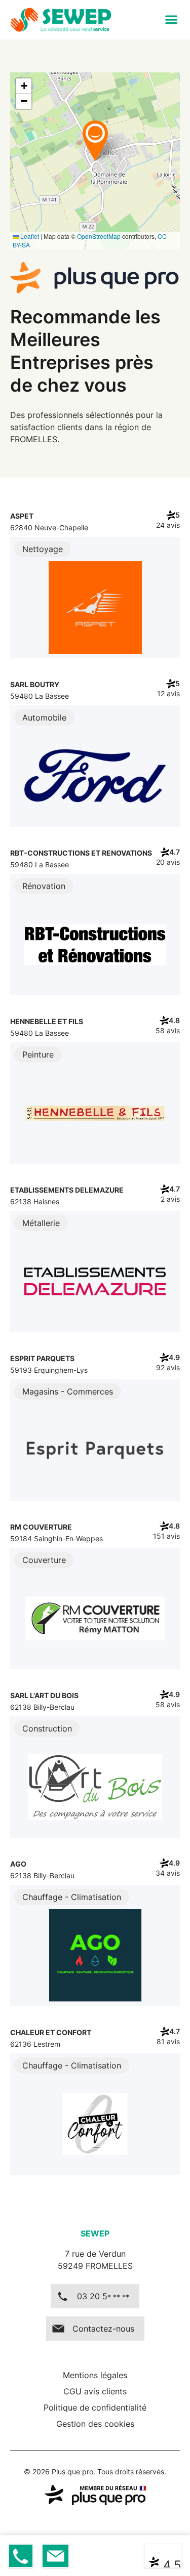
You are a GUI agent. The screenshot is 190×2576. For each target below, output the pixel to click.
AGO (18, 1864)
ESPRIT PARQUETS (42, 1358)
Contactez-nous (103, 2329)
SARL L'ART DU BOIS (44, 1695)
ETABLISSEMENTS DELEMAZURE (67, 1190)
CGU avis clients (95, 2391)
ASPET (22, 516)
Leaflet (29, 236)
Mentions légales (95, 2375)
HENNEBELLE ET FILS (47, 1021)
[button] (171, 20)
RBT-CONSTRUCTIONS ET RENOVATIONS (81, 853)
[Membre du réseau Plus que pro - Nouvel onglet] (95, 2495)
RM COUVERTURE (41, 1527)
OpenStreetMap (99, 236)
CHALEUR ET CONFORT (51, 2032)
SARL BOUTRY (35, 684)
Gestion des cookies (95, 2424)
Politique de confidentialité (95, 2408)
